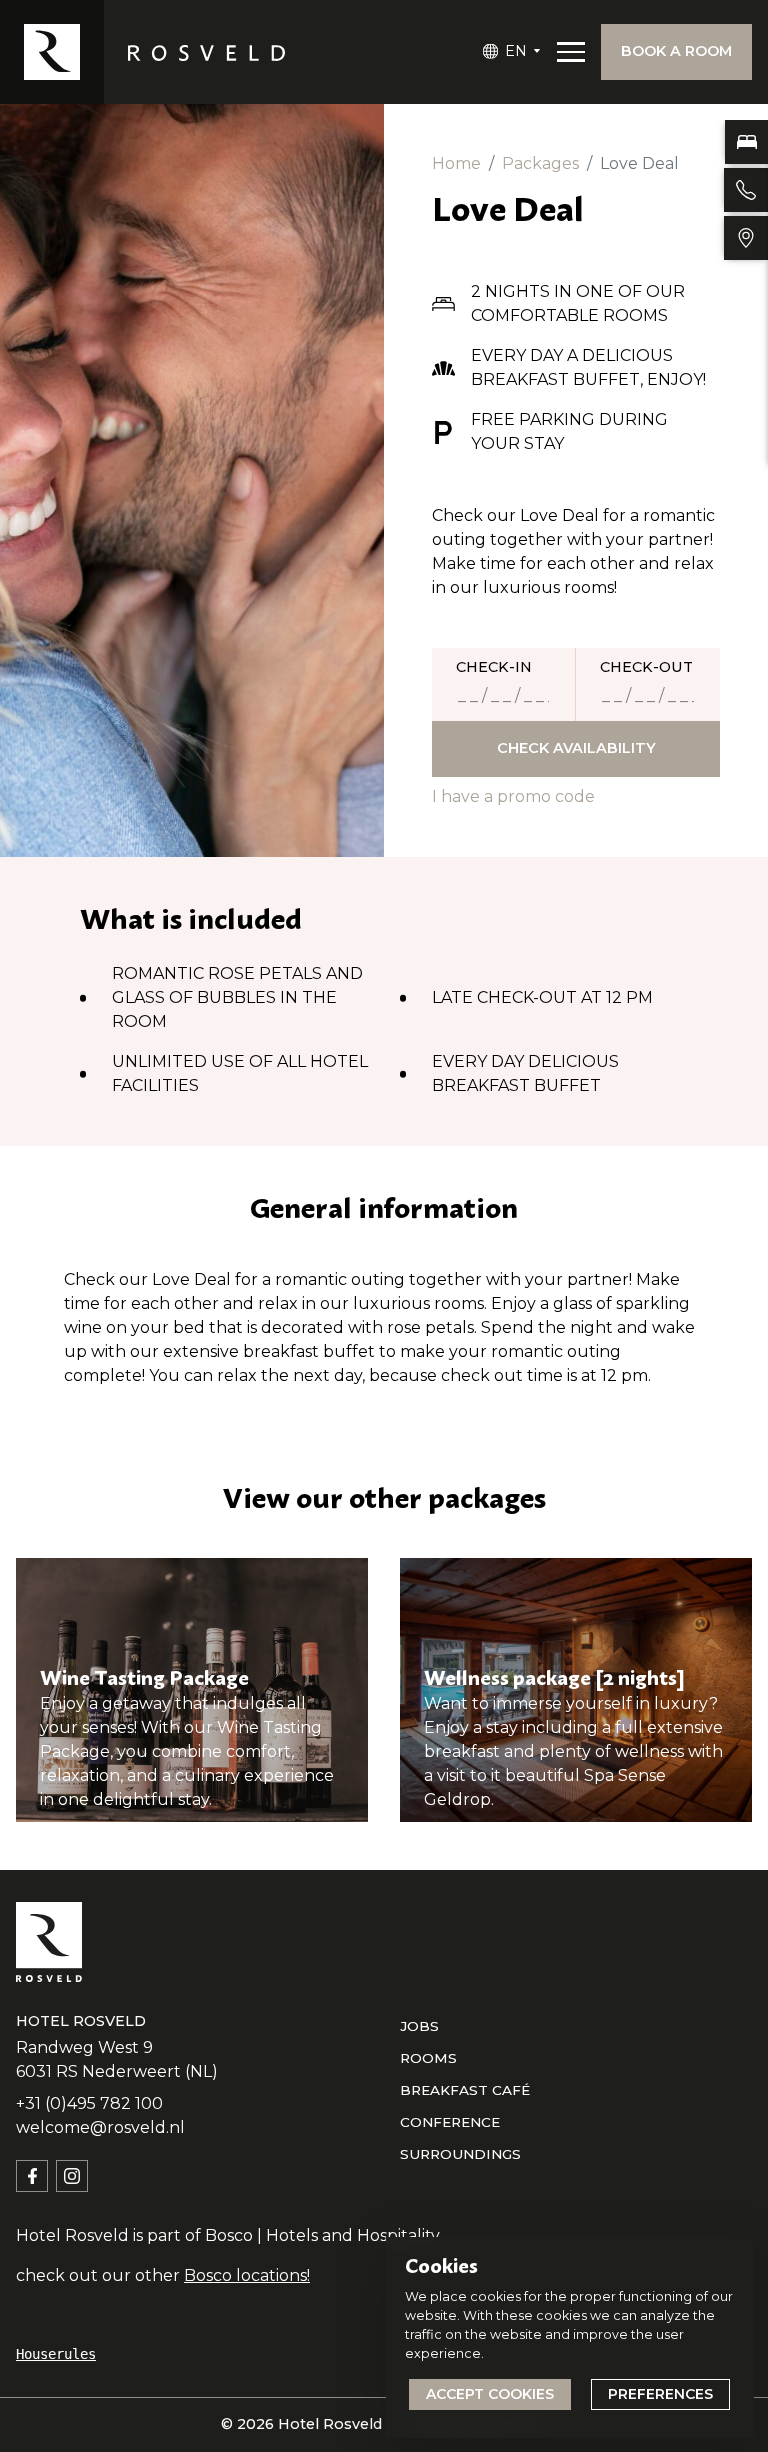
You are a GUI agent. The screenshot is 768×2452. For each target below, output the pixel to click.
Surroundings (460, 2154)
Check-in (494, 667)
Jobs (419, 2026)
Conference (450, 2122)
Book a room (676, 51)
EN (516, 51)
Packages (540, 163)
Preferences (660, 2394)
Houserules (56, 2354)
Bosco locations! (247, 2275)
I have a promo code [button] (513, 796)
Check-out (646, 667)
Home (456, 163)
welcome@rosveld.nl (100, 2127)
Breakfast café (465, 2090)
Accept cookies (490, 2394)
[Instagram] (72, 2176)
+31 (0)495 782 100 (89, 2103)
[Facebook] (32, 2176)
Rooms (428, 2058)
